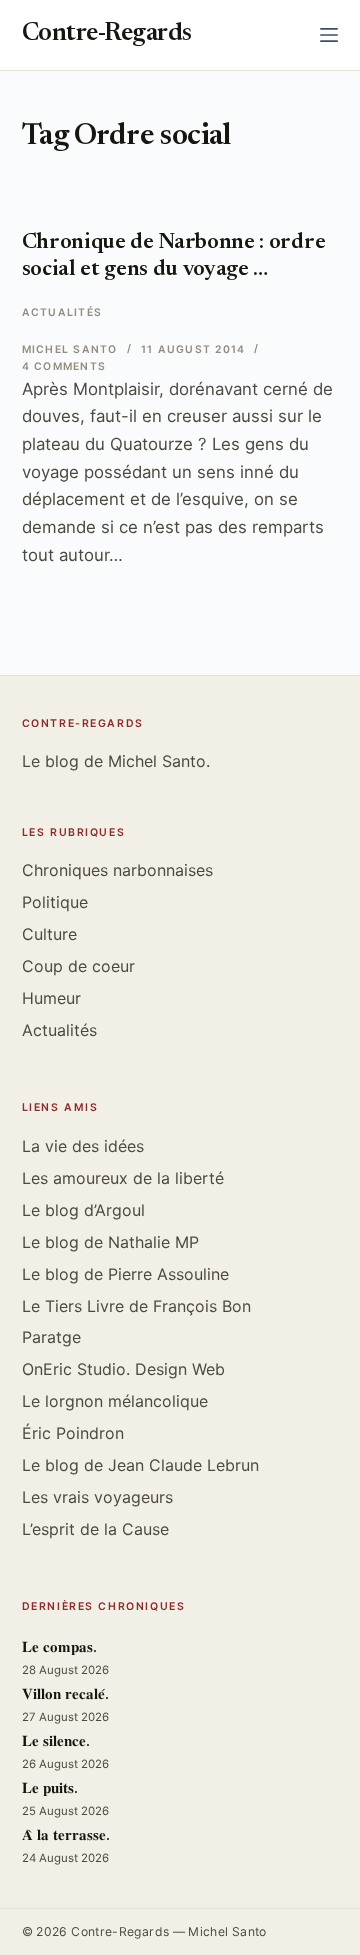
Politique (55, 902)
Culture (49, 934)
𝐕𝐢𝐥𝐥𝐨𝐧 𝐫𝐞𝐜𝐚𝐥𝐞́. (65, 1695)
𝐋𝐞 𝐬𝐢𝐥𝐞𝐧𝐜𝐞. (56, 1742)
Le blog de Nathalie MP (110, 1242)
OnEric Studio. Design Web (123, 1369)
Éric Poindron (73, 1433)
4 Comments (64, 366)
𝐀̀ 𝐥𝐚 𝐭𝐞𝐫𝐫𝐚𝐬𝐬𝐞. (66, 1836)
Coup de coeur (78, 966)
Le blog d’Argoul (83, 1210)
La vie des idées (83, 1146)
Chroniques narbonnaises (117, 870)
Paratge (51, 1337)
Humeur (51, 998)
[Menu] (329, 35)
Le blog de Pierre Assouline (125, 1274)
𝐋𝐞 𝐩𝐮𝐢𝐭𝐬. (50, 1789)
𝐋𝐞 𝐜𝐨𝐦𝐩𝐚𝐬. (59, 1648)
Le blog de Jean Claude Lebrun (140, 1465)
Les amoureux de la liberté (123, 1178)
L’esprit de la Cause (95, 1529)
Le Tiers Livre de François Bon (136, 1306)
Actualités (62, 312)
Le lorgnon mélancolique (115, 1401)
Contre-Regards (107, 34)
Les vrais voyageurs (97, 1497)
